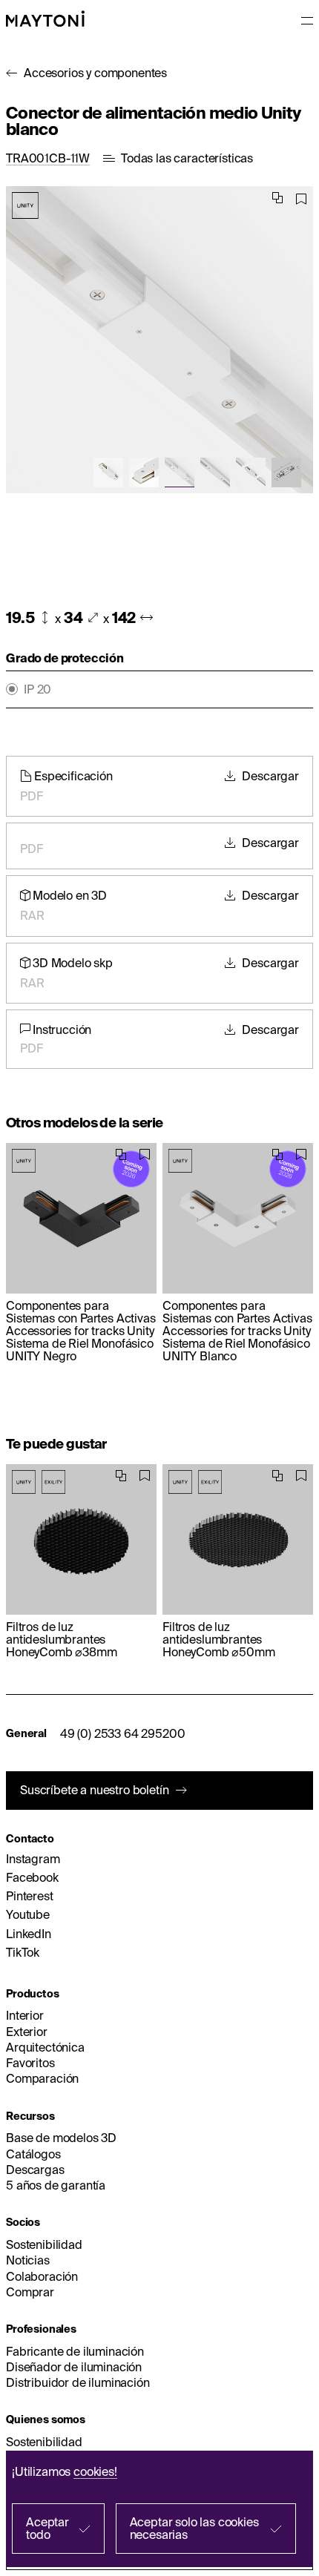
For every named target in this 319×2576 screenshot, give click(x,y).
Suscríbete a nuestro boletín (95, 1790)
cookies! (95, 2471)
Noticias (28, 2260)
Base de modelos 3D (61, 2138)
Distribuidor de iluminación (78, 2382)
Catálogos (33, 2154)
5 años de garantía (56, 2185)
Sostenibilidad (44, 2244)
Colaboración (42, 2276)
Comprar (30, 2292)
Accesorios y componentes (95, 73)
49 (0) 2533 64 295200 (123, 1733)
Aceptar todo (47, 2528)
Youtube (28, 1914)
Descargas (35, 2170)
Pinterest (30, 1896)
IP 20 (37, 689)
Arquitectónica (45, 2047)
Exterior (27, 2032)
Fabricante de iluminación (75, 2351)
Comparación (42, 2078)
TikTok (23, 1952)
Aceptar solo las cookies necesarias (194, 2528)
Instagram (33, 1859)
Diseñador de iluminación (74, 2367)
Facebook (32, 1877)
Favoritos (30, 2063)
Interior (25, 2015)
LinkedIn (29, 1934)
